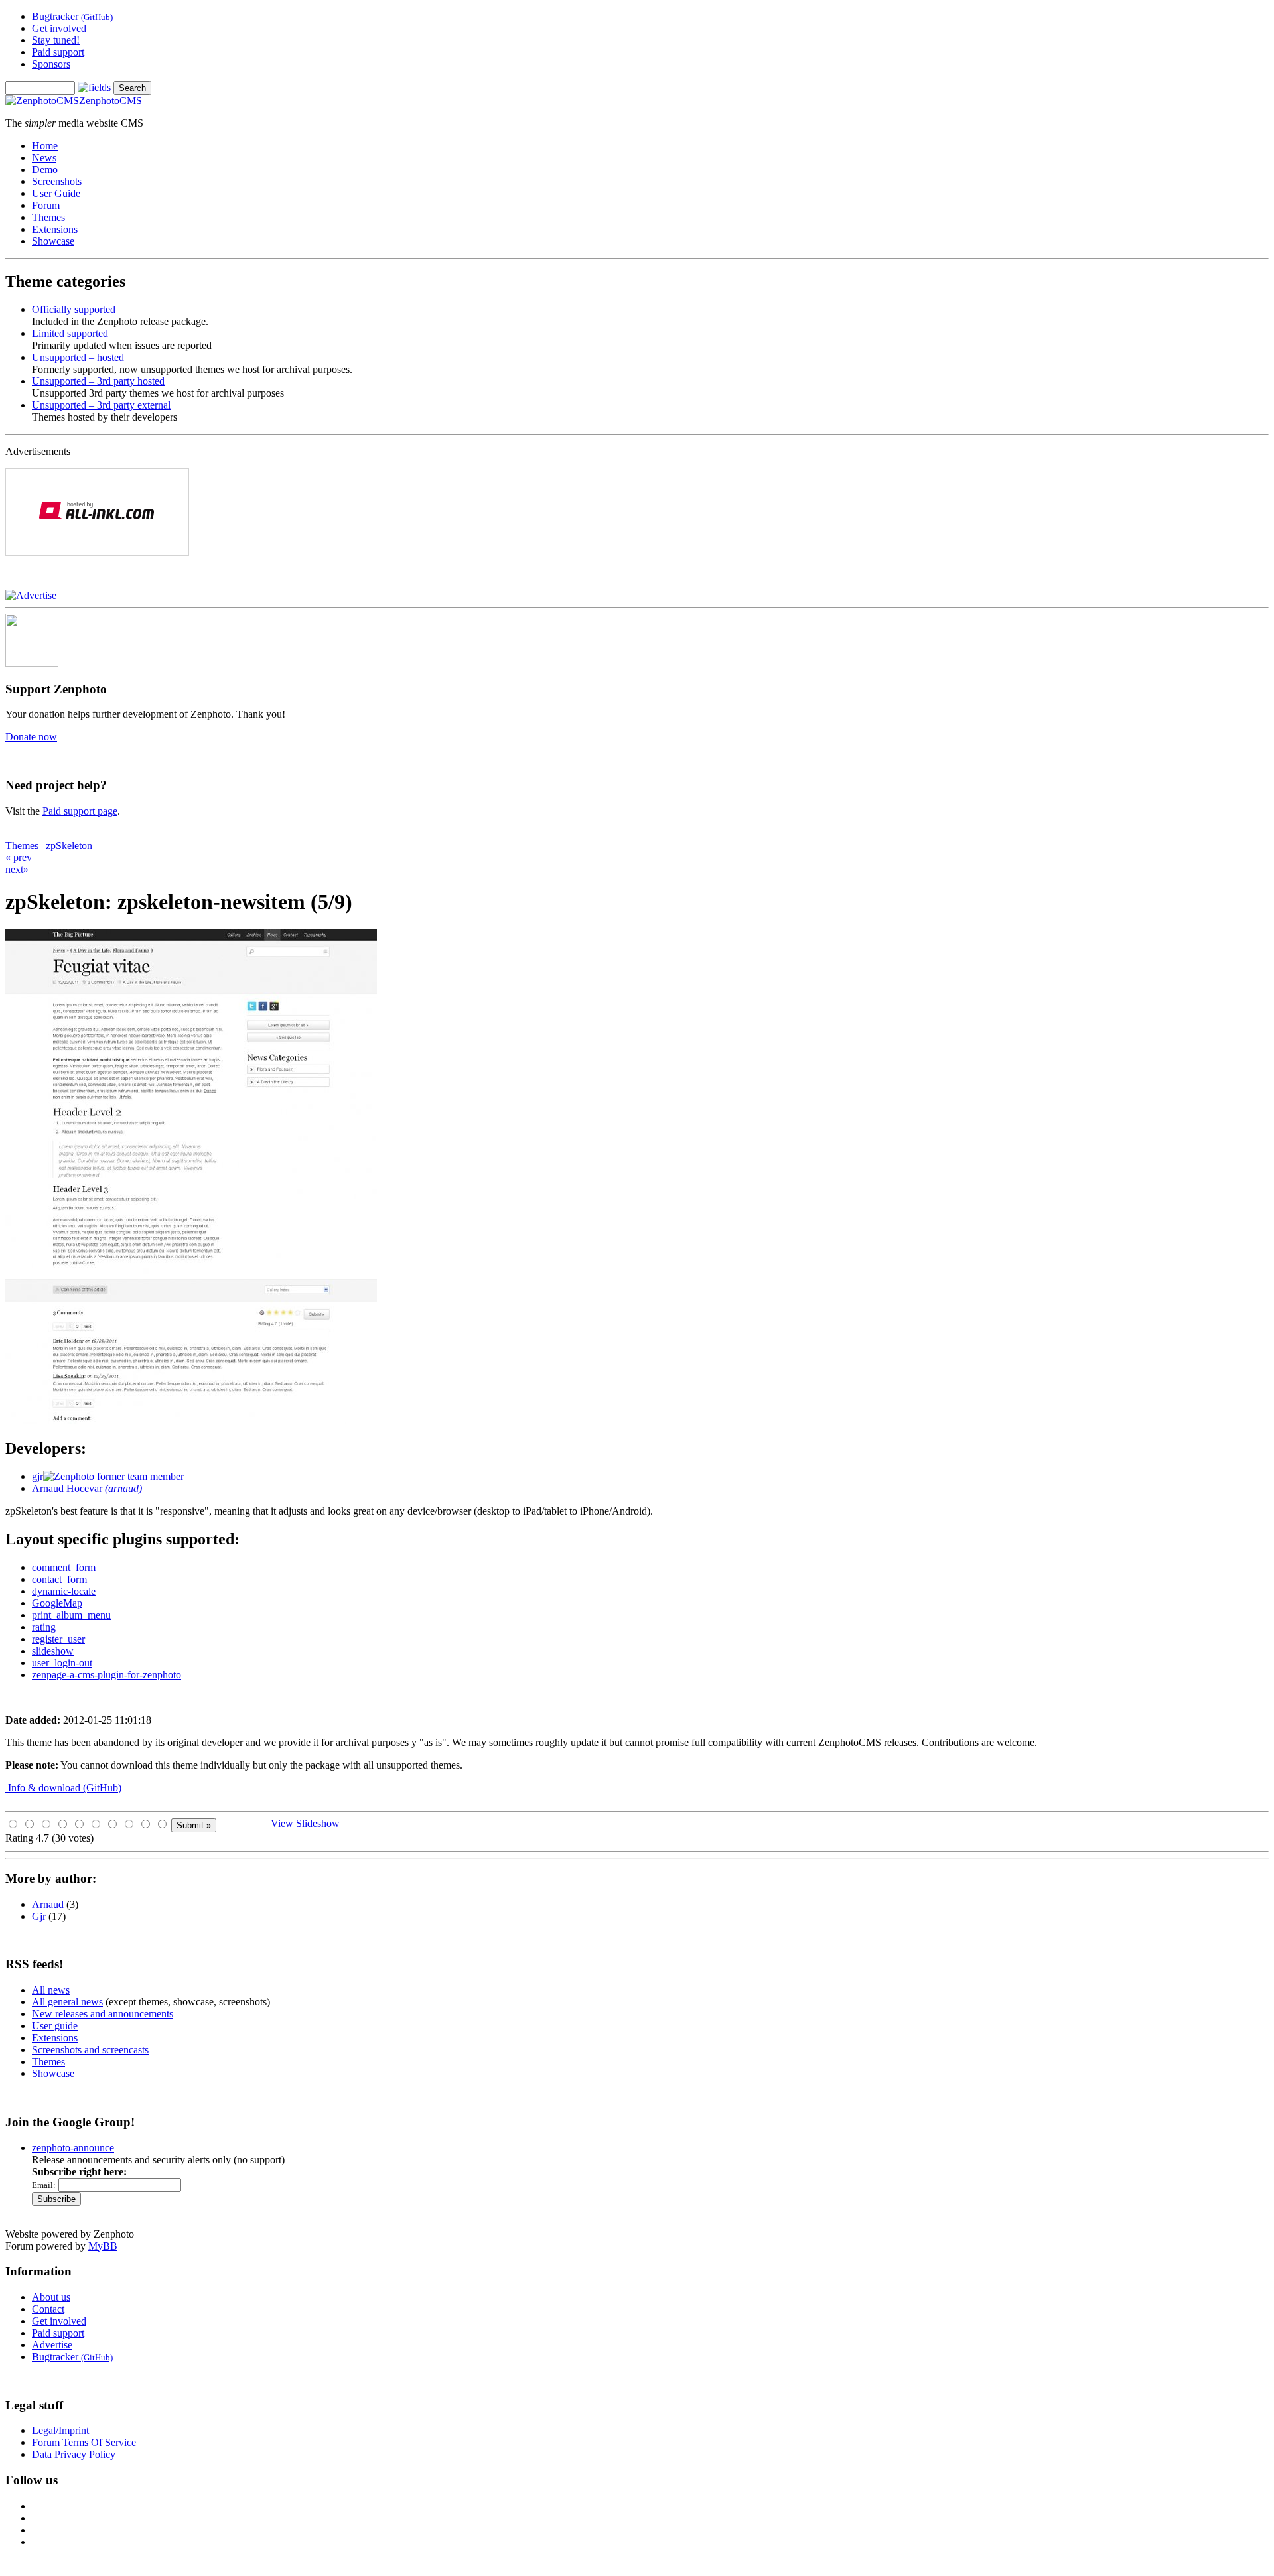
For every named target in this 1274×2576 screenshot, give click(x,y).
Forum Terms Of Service (84, 2442)
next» (17, 869)
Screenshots (57, 181)
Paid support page (80, 811)
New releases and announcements (103, 2014)
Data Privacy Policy (74, 2454)
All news (51, 1990)
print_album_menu (71, 1615)
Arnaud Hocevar (87, 1488)
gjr (37, 1476)
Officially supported (74, 309)
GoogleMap (57, 1603)
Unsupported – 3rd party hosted (98, 381)
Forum (46, 205)
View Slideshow (305, 1823)
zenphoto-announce (73, 2148)
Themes (48, 217)
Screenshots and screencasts (90, 2050)
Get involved (59, 28)
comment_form (64, 1567)
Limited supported (70, 333)
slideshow (53, 1651)
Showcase (53, 241)
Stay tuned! (56, 40)
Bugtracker (72, 16)
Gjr (39, 1916)
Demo (45, 169)
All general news (67, 2002)
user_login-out (62, 1663)
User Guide (56, 193)
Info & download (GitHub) (63, 1788)
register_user (58, 1639)
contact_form (59, 1579)
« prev (19, 857)
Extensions (55, 229)
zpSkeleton (69, 846)
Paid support (58, 52)
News (44, 158)
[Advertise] (31, 595)
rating (44, 1627)
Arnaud (48, 1904)
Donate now (31, 737)
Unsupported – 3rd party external (101, 405)
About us (51, 2297)
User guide (55, 2026)
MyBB (103, 2246)
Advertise (52, 2345)
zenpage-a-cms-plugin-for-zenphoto (106, 1675)
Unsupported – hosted (78, 357)
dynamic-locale (64, 1591)
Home (45, 146)
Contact (48, 2309)
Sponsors (51, 64)
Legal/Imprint (60, 2430)
